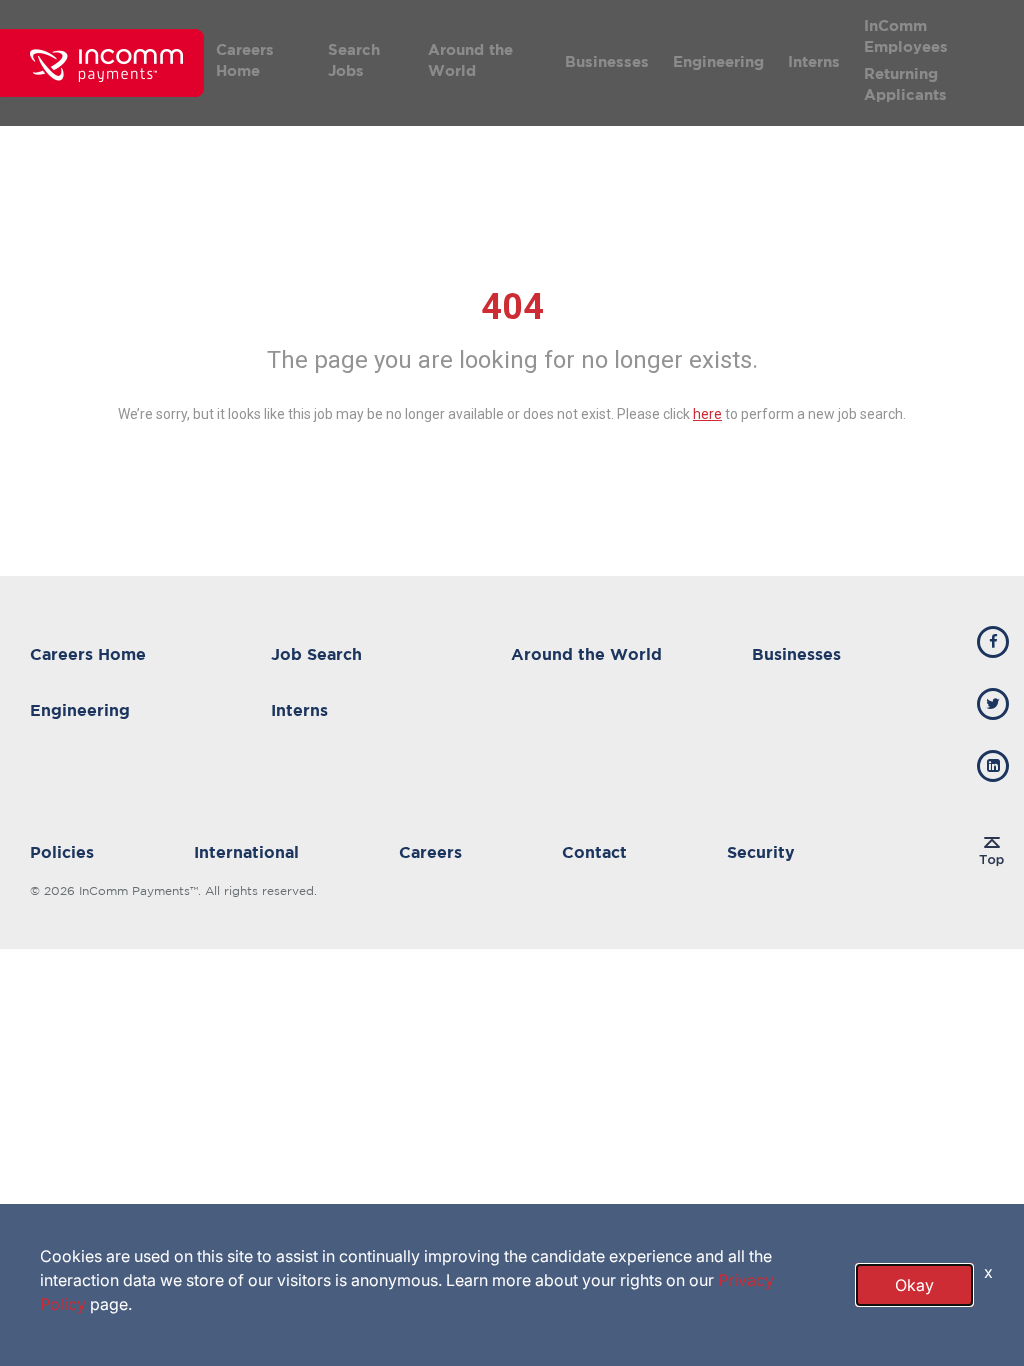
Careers (430, 852)
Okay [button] (914, 1285)
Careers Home (245, 60)
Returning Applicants (905, 84)
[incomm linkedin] (993, 766)
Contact (594, 852)
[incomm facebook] (993, 642)
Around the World (470, 60)
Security (761, 852)
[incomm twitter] (993, 704)
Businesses (607, 61)
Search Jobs (354, 60)
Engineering (718, 61)
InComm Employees (906, 36)
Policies (62, 852)
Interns (814, 61)
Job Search (316, 654)
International (246, 852)
